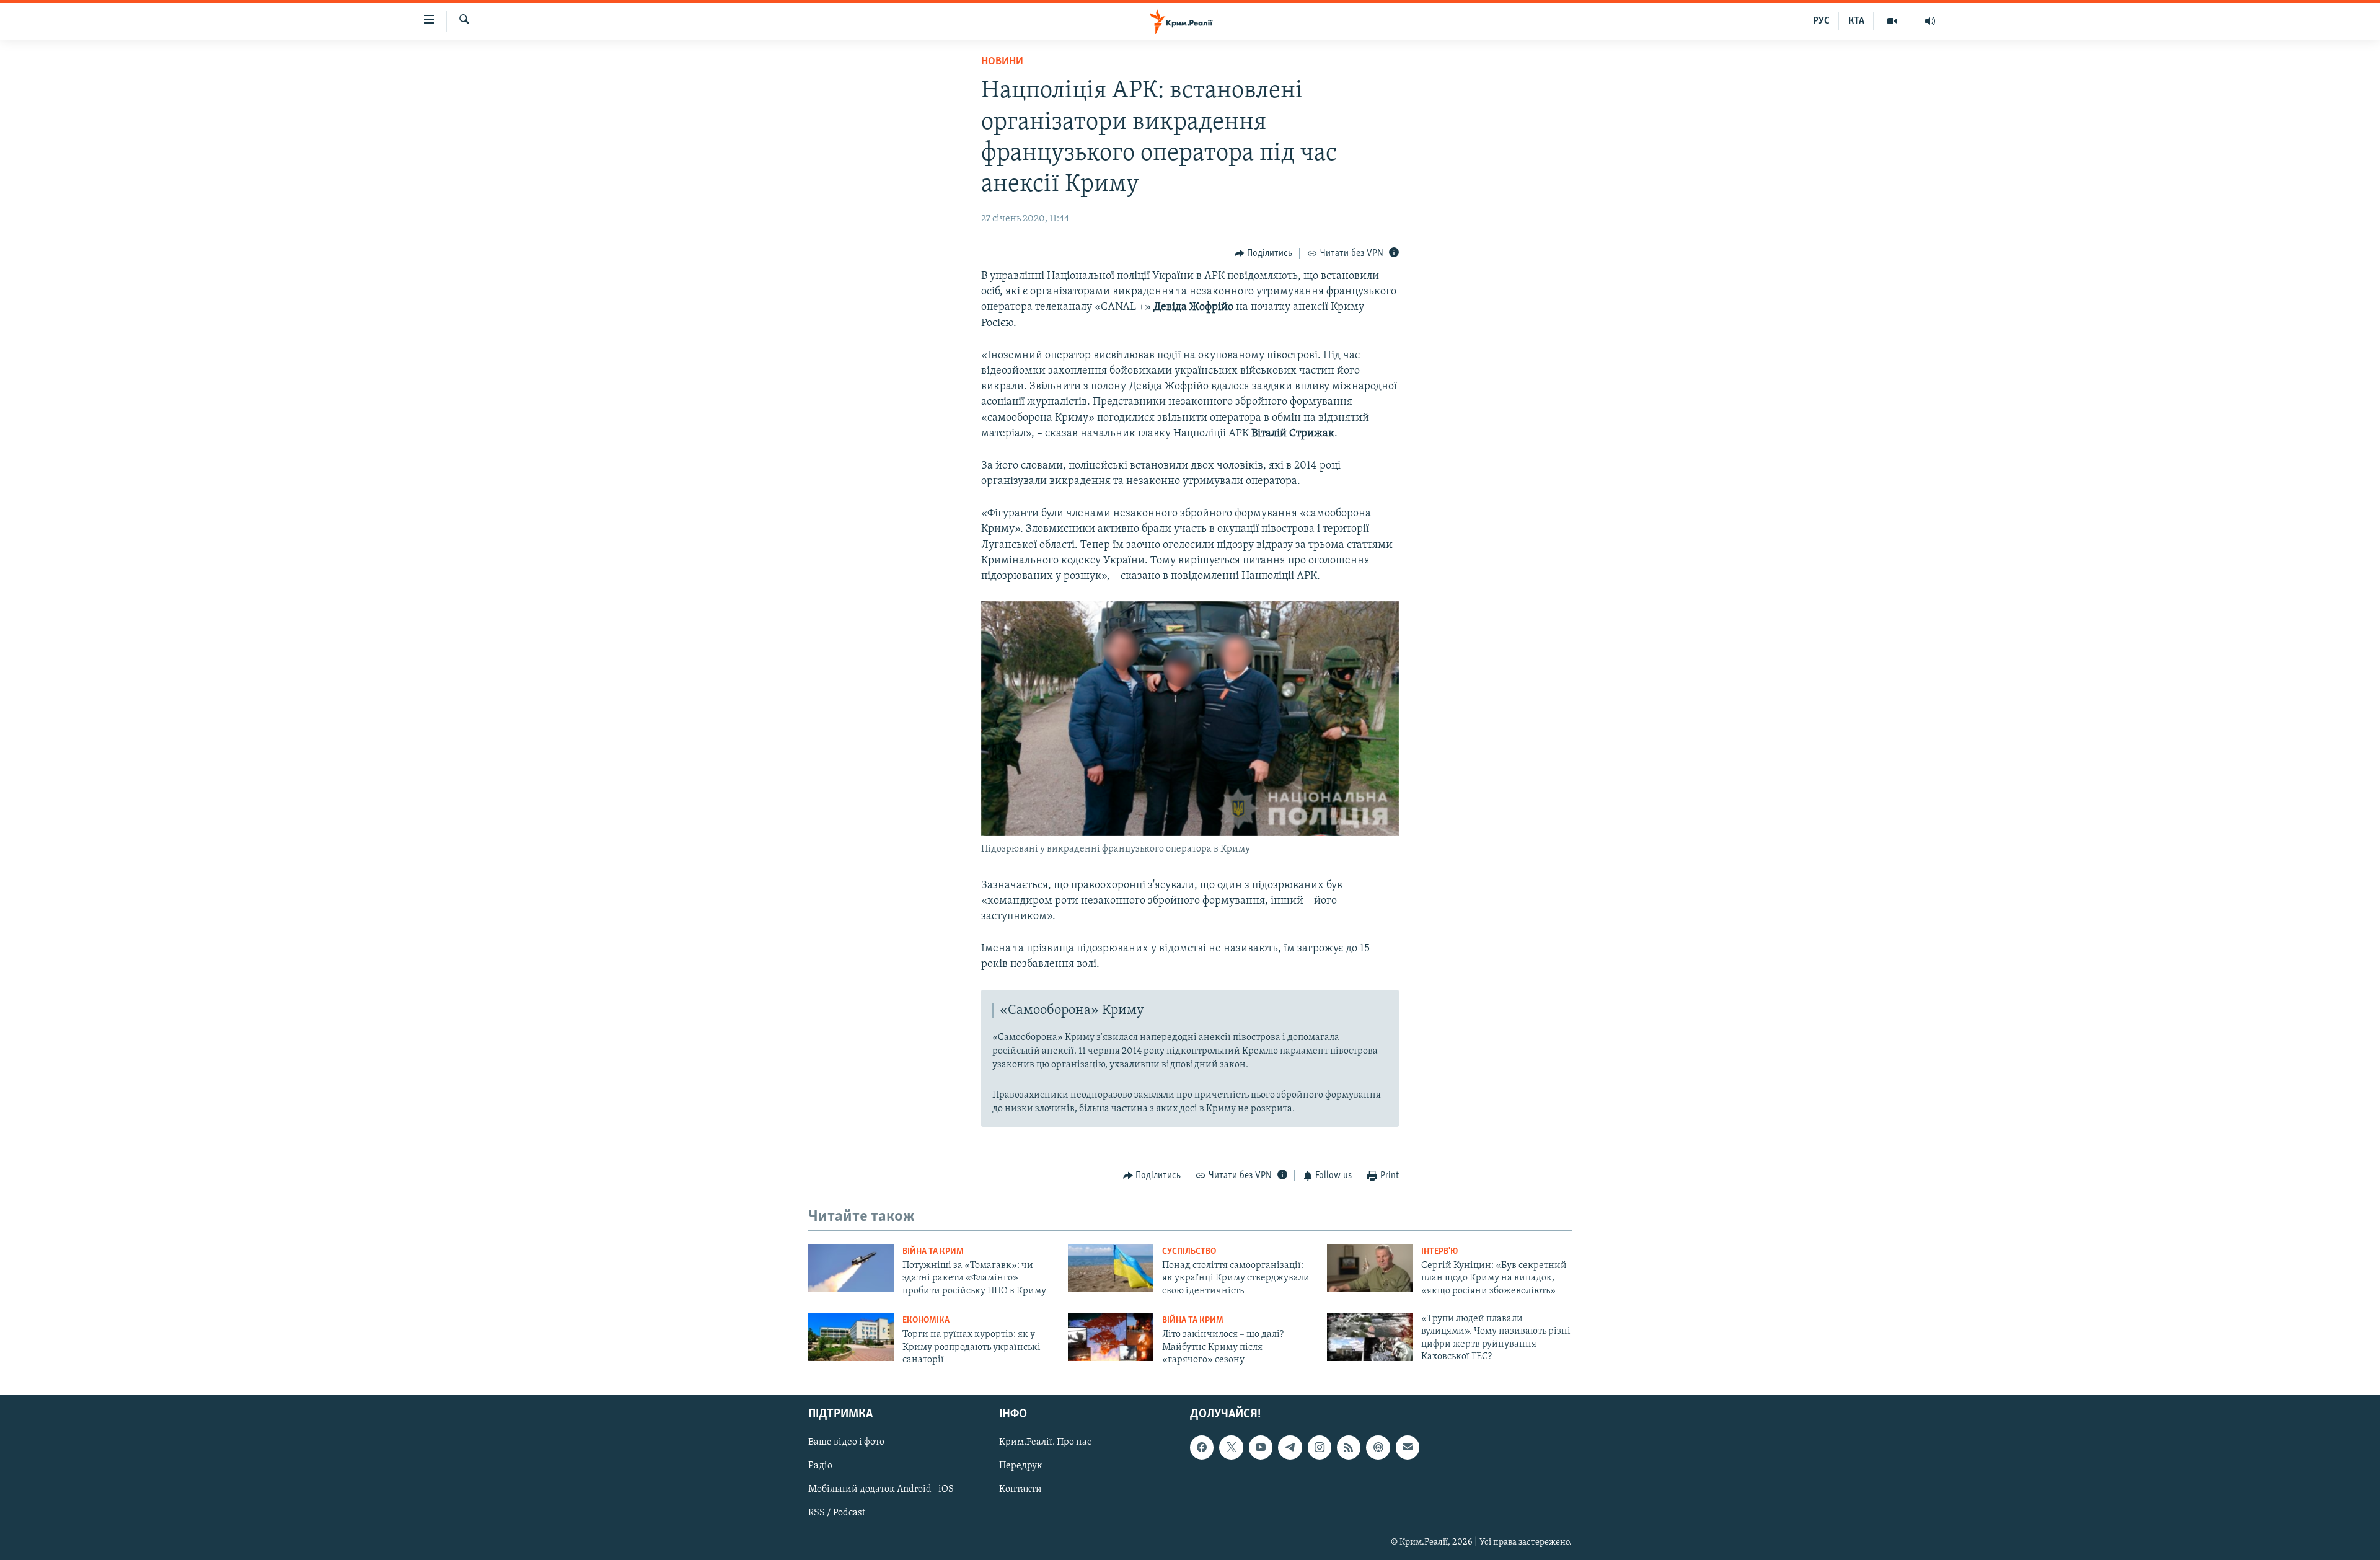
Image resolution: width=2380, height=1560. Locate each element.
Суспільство (1189, 1252)
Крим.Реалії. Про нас (1045, 1443)
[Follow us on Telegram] (1290, 1448)
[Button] (1264, 253)
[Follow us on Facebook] (1202, 1448)
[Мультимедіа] (1893, 21)
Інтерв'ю (1439, 1252)
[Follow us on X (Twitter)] (1231, 1448)
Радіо (820, 1466)
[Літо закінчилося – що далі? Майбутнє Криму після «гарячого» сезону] (1111, 1337)
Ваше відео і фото (846, 1443)
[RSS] (1349, 1448)
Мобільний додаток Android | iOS (881, 1490)
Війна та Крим (933, 1252)
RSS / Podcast (837, 1514)
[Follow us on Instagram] (1320, 1448)
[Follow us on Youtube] (1261, 1448)
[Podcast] (1378, 1448)
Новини (1002, 62)
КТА (1856, 21)
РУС (1821, 21)
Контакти (1020, 1490)
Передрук (1021, 1466)
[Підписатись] (1408, 1448)
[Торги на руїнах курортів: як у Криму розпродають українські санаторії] (851, 1337)
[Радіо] (1930, 21)
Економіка (926, 1320)
